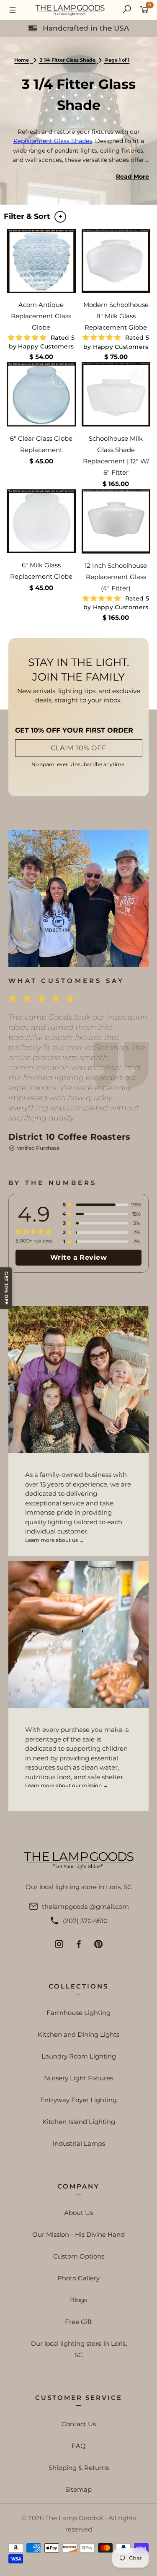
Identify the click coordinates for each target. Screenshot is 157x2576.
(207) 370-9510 (85, 1921)
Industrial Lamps (79, 2143)
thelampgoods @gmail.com (85, 1907)
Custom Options (79, 2256)
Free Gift (78, 2322)
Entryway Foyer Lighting (78, 2100)
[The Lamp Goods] (70, 10)
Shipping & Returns (79, 2468)
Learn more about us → (55, 1540)
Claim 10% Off (78, 748)
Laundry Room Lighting (79, 2056)
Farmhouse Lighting (78, 2013)
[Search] (127, 10)
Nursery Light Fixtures (78, 2078)
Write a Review (79, 1257)
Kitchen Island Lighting (79, 2122)
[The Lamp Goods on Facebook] (79, 1944)
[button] (28, 337)
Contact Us (79, 2424)
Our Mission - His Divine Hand (78, 2234)
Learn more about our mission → (67, 1785)
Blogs (78, 2300)
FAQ (79, 2446)
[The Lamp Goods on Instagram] (59, 1944)
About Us (78, 2213)
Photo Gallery (78, 2278)
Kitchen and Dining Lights (78, 2034)
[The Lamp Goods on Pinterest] (98, 1944)
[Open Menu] (13, 10)
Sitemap (78, 2489)
